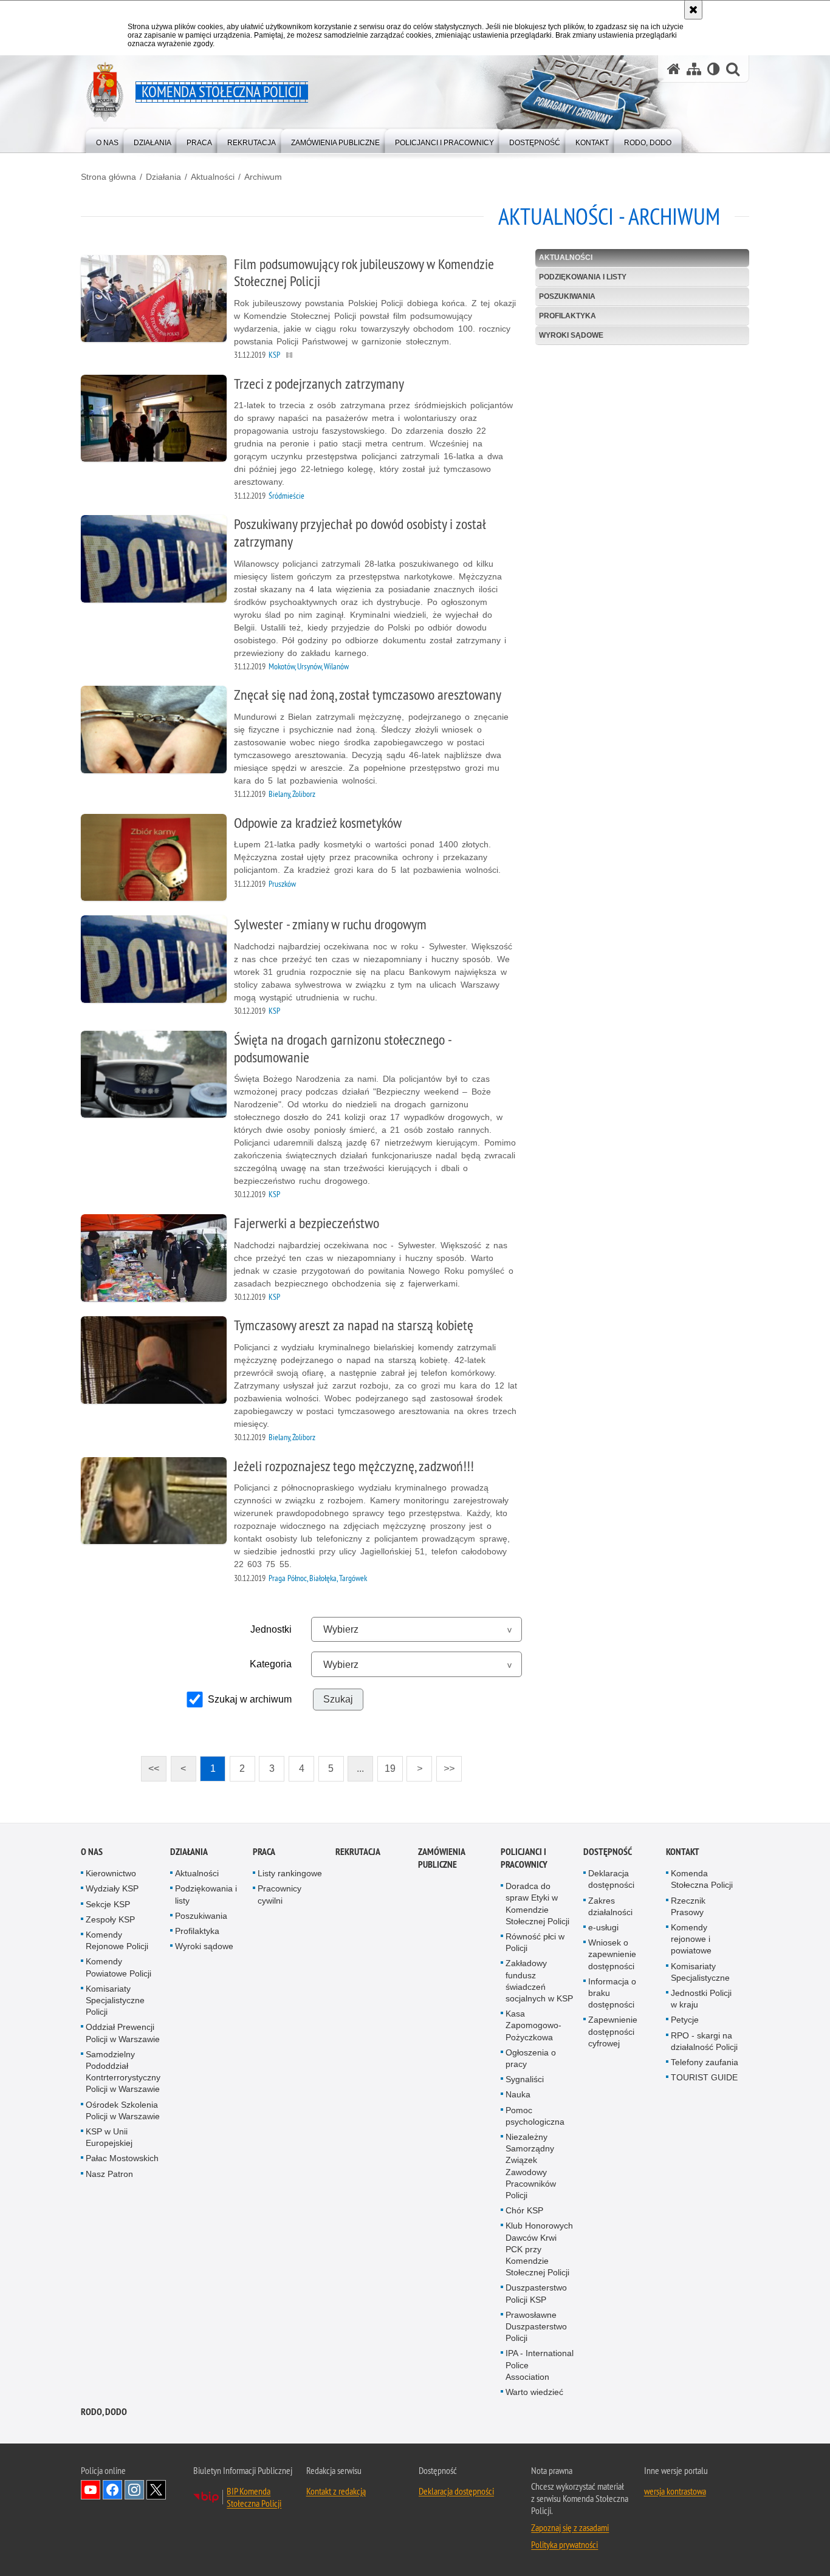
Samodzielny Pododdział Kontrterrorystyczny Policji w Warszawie (123, 2072)
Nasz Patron (109, 2174)
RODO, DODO (104, 2412)
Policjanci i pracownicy (524, 1858)
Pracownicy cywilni (280, 1894)
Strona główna (108, 177)
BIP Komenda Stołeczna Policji (254, 2497)
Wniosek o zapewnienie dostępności (612, 1954)
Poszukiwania (567, 296)
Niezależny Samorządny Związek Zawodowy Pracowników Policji (531, 2166)
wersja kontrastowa (675, 2491)
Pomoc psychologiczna (535, 2116)
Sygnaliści (525, 2079)
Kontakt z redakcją (336, 2491)
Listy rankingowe (290, 1873)
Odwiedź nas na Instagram (134, 2490)
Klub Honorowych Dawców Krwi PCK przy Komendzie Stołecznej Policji (539, 2249)
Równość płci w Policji (535, 1942)
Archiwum (263, 177)
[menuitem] (107, 140)
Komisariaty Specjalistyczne (700, 1972)
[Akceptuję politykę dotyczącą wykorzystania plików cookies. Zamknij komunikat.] (693, 10)
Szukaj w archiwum (250, 1699)
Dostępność (608, 1852)
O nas (92, 1852)
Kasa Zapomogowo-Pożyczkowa (533, 2025)
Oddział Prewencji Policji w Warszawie (123, 2033)
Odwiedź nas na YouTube (91, 2490)
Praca (264, 1852)
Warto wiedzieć (534, 2392)
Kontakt (683, 1852)
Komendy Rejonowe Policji (117, 1940)
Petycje (685, 2020)
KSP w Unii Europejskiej (109, 2137)
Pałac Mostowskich (122, 2158)
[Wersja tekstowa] (714, 69)
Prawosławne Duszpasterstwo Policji (536, 2326)
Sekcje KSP (108, 1904)
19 (386, 1765)
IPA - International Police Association (540, 2365)
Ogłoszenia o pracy (531, 2058)
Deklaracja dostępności (611, 1879)
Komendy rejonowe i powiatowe (691, 1939)
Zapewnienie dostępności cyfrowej (613, 2031)
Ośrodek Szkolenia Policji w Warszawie (123, 2110)
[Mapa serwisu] (694, 69)
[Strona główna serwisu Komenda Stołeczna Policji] (674, 69)
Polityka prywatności (564, 2544)
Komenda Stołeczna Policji (702, 1879)
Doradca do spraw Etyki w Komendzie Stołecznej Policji (537, 1904)
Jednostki (271, 1629)
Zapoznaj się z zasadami (570, 2527)
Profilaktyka (568, 316)
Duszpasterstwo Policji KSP (536, 2293)
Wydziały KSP (112, 1888)
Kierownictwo (111, 1873)
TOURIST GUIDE (704, 2077)
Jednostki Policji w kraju (701, 1999)
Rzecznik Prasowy (688, 1906)
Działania (163, 177)
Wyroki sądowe (571, 335)
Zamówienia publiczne (441, 1858)
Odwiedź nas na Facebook (112, 2490)
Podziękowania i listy (583, 277)
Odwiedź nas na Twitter (156, 2490)
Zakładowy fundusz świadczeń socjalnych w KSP (539, 1981)
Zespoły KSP (110, 1919)
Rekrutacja (358, 1852)
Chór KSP (524, 2210)
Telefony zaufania (705, 2062)
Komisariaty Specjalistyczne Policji (115, 2000)
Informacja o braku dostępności (612, 1993)
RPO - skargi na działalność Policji (704, 2041)
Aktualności (213, 177)
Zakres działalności (610, 1906)
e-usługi (603, 1927)
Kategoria (271, 1664)
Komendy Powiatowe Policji (118, 1967)
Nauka (518, 2094)
